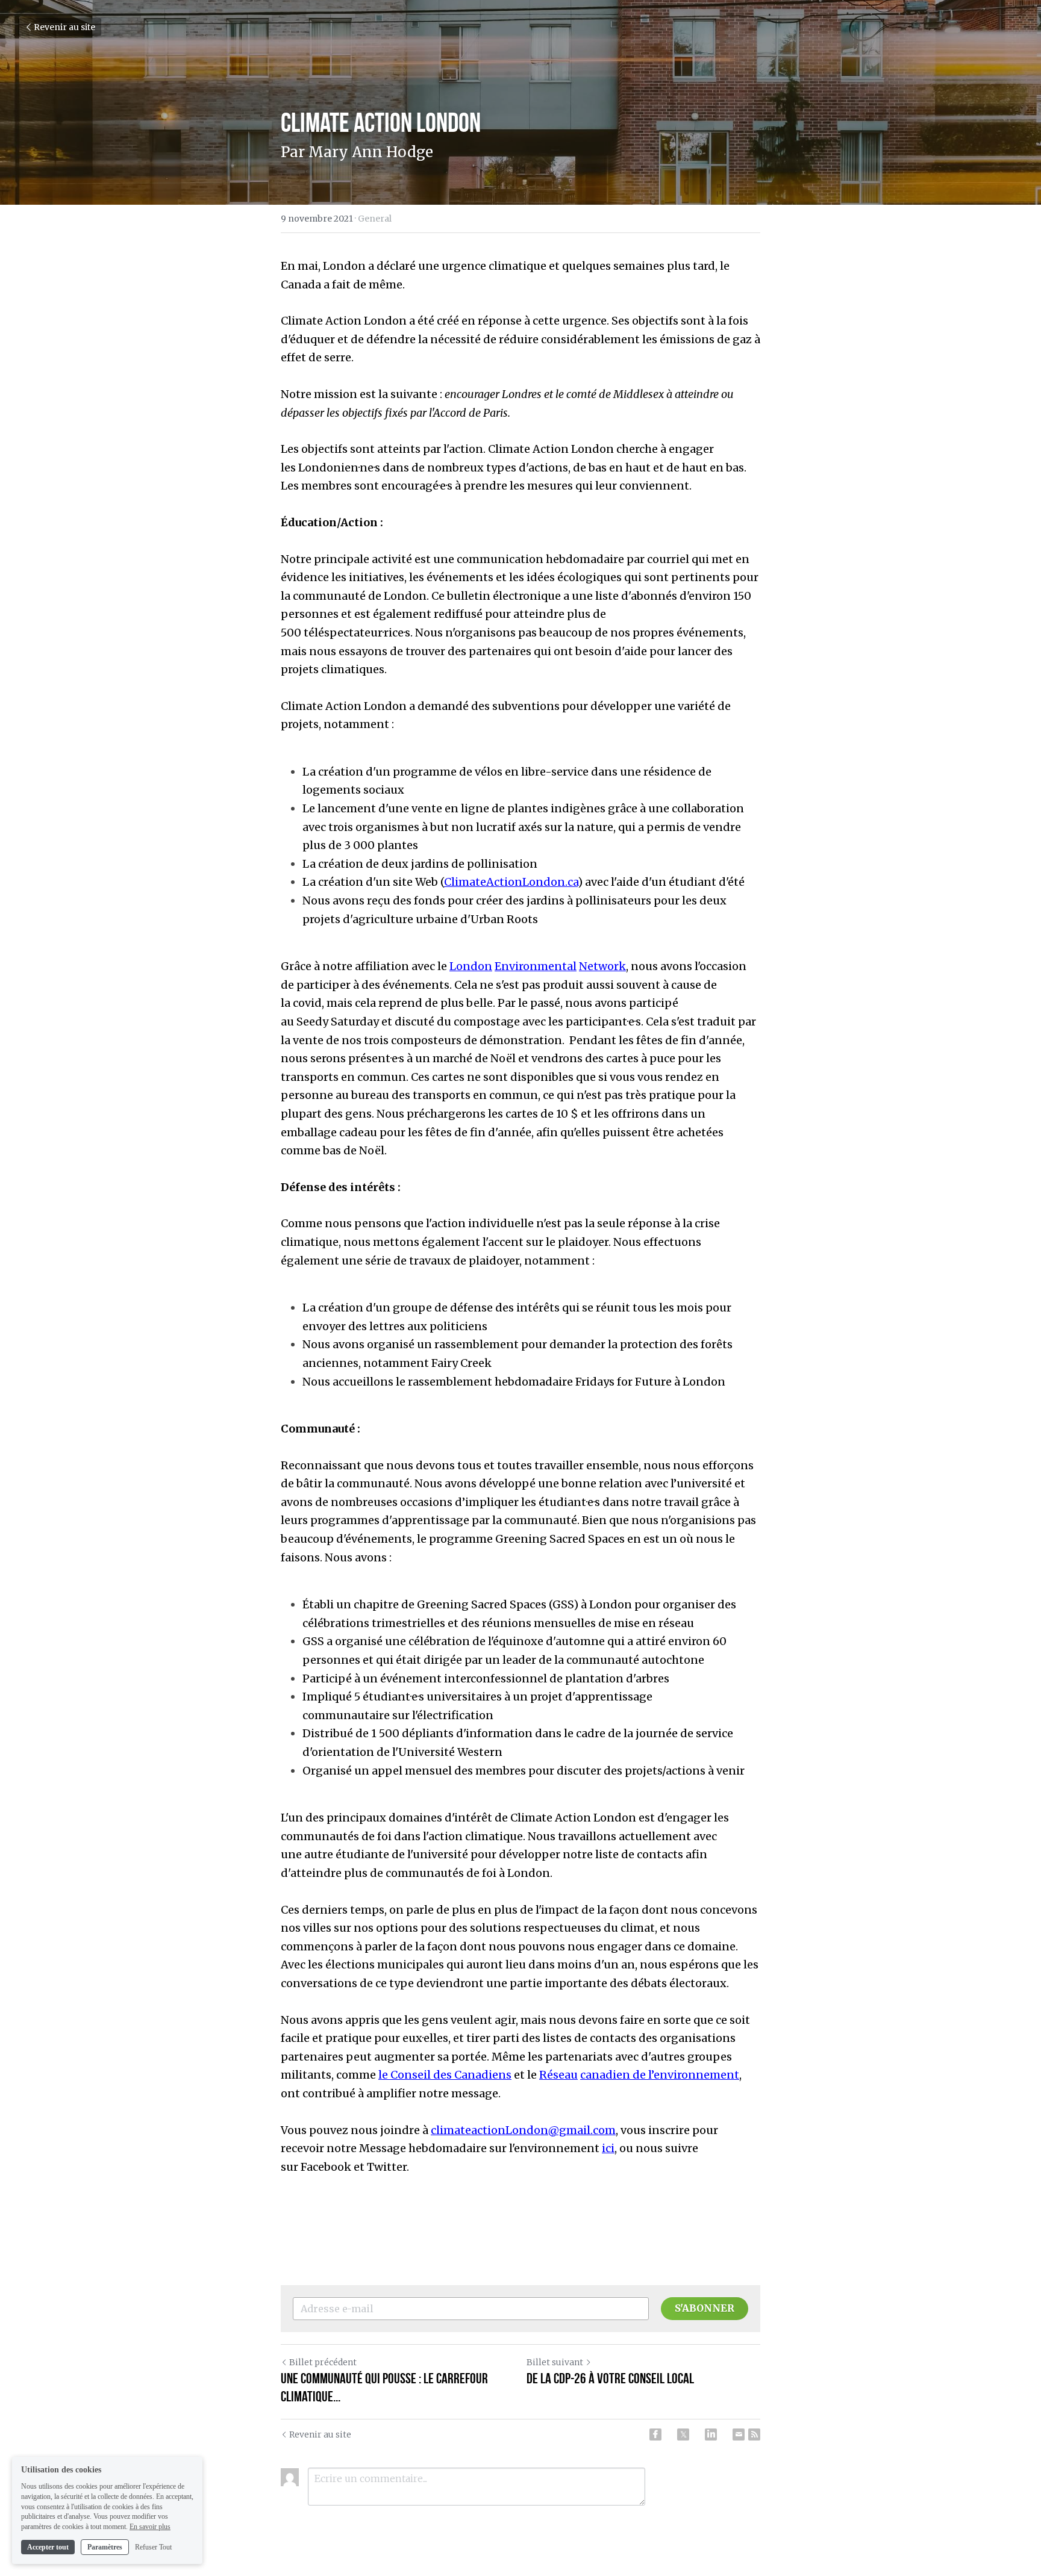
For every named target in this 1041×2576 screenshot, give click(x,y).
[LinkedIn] (711, 2434)
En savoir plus (150, 2527)
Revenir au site (64, 27)
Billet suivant (555, 2362)
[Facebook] (655, 2434)
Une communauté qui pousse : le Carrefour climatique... (384, 2388)
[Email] (739, 2434)
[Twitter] (683, 2434)
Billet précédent (323, 2362)
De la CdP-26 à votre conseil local (610, 2378)
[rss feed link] (754, 2434)
